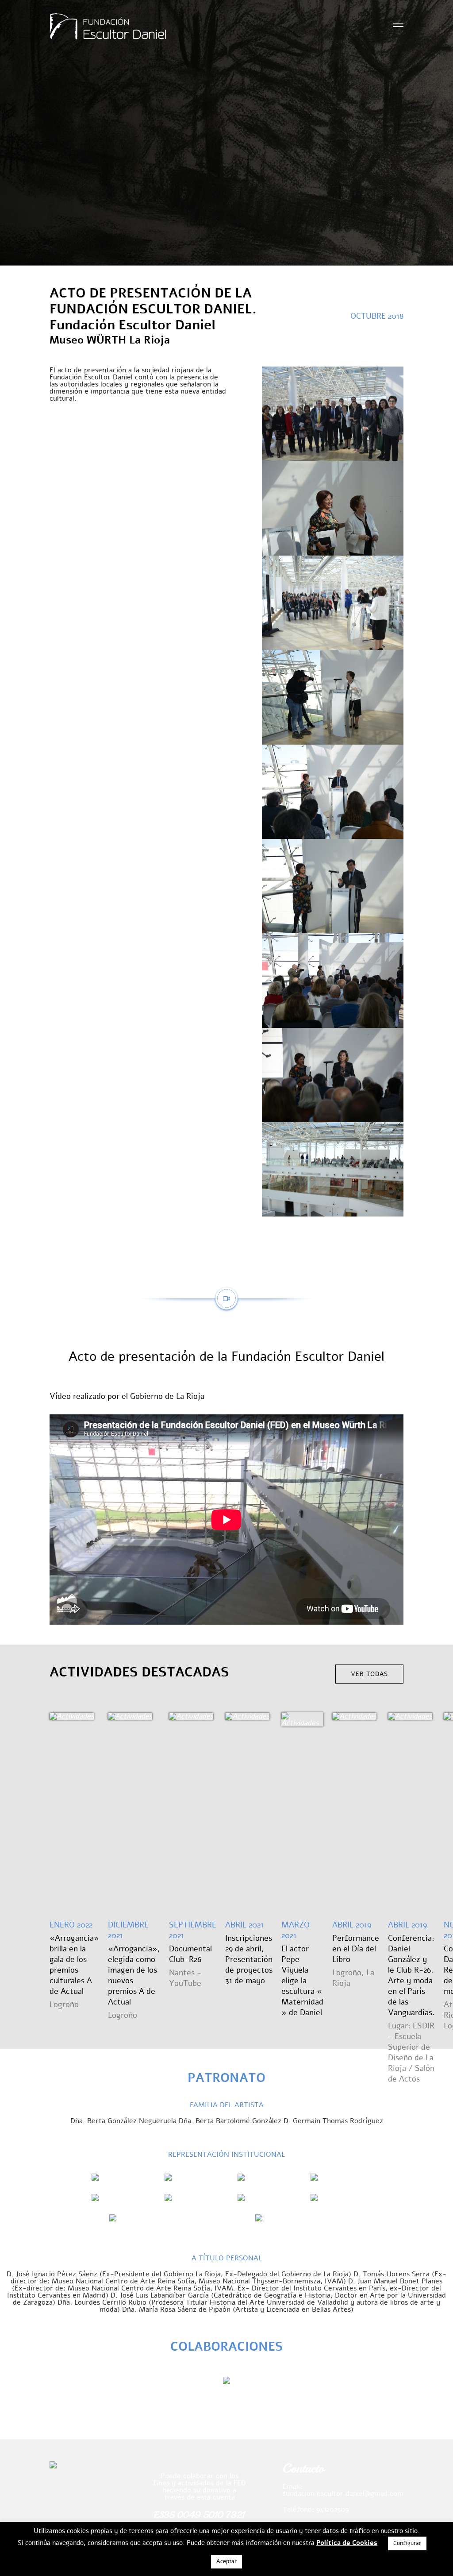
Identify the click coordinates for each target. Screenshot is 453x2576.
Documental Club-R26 (190, 1954)
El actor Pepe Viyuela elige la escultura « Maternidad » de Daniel (302, 1981)
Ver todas (369, 1674)
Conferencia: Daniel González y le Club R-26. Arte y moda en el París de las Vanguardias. (411, 1975)
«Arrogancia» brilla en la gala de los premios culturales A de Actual (74, 1965)
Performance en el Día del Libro (356, 1949)
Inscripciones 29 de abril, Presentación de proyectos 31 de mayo (249, 1959)
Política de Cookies (347, 2543)
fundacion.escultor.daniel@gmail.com (343, 2494)
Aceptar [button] (226, 2561)
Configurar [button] (407, 2543)
